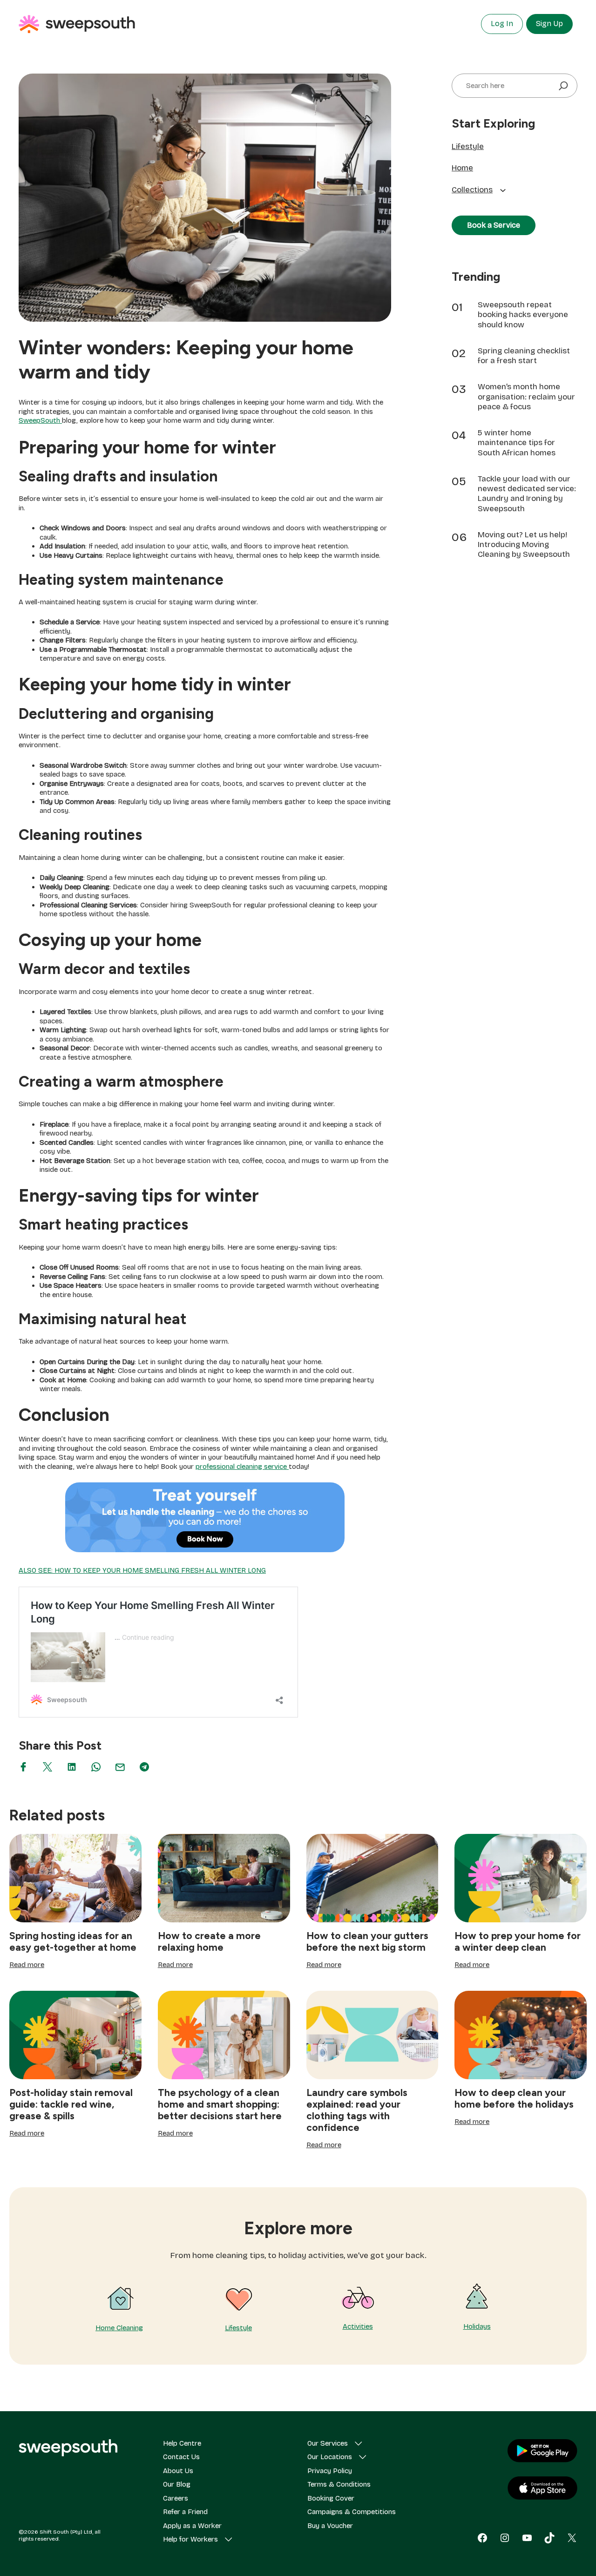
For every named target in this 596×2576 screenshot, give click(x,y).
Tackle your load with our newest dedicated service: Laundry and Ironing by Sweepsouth (527, 494)
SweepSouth (40, 420)
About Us (178, 2471)
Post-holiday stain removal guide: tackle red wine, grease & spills (71, 2104)
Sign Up (549, 24)
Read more (27, 1965)
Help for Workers (190, 2539)
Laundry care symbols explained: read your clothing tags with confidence (357, 2110)
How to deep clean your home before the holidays (514, 2098)
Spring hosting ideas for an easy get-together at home (73, 1941)
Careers (176, 2498)
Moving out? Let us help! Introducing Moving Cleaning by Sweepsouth (524, 545)
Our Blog (177, 2484)
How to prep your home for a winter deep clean (518, 1941)
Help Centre (182, 2443)
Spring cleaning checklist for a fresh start (524, 356)
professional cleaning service (242, 1467)
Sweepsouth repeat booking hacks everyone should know (523, 315)
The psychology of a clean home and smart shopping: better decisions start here (220, 2104)
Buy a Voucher (330, 2526)
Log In (502, 24)
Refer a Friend (185, 2512)
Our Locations (330, 2457)
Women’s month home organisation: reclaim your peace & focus (526, 397)
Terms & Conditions (339, 2484)
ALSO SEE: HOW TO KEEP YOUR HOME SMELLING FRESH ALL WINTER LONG (142, 1570)
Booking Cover (331, 2498)
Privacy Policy (330, 2471)
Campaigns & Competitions (352, 2512)
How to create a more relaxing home (209, 1941)
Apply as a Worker (192, 2526)
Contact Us (181, 2457)
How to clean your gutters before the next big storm (367, 1941)
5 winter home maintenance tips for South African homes (517, 443)
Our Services (328, 2443)
